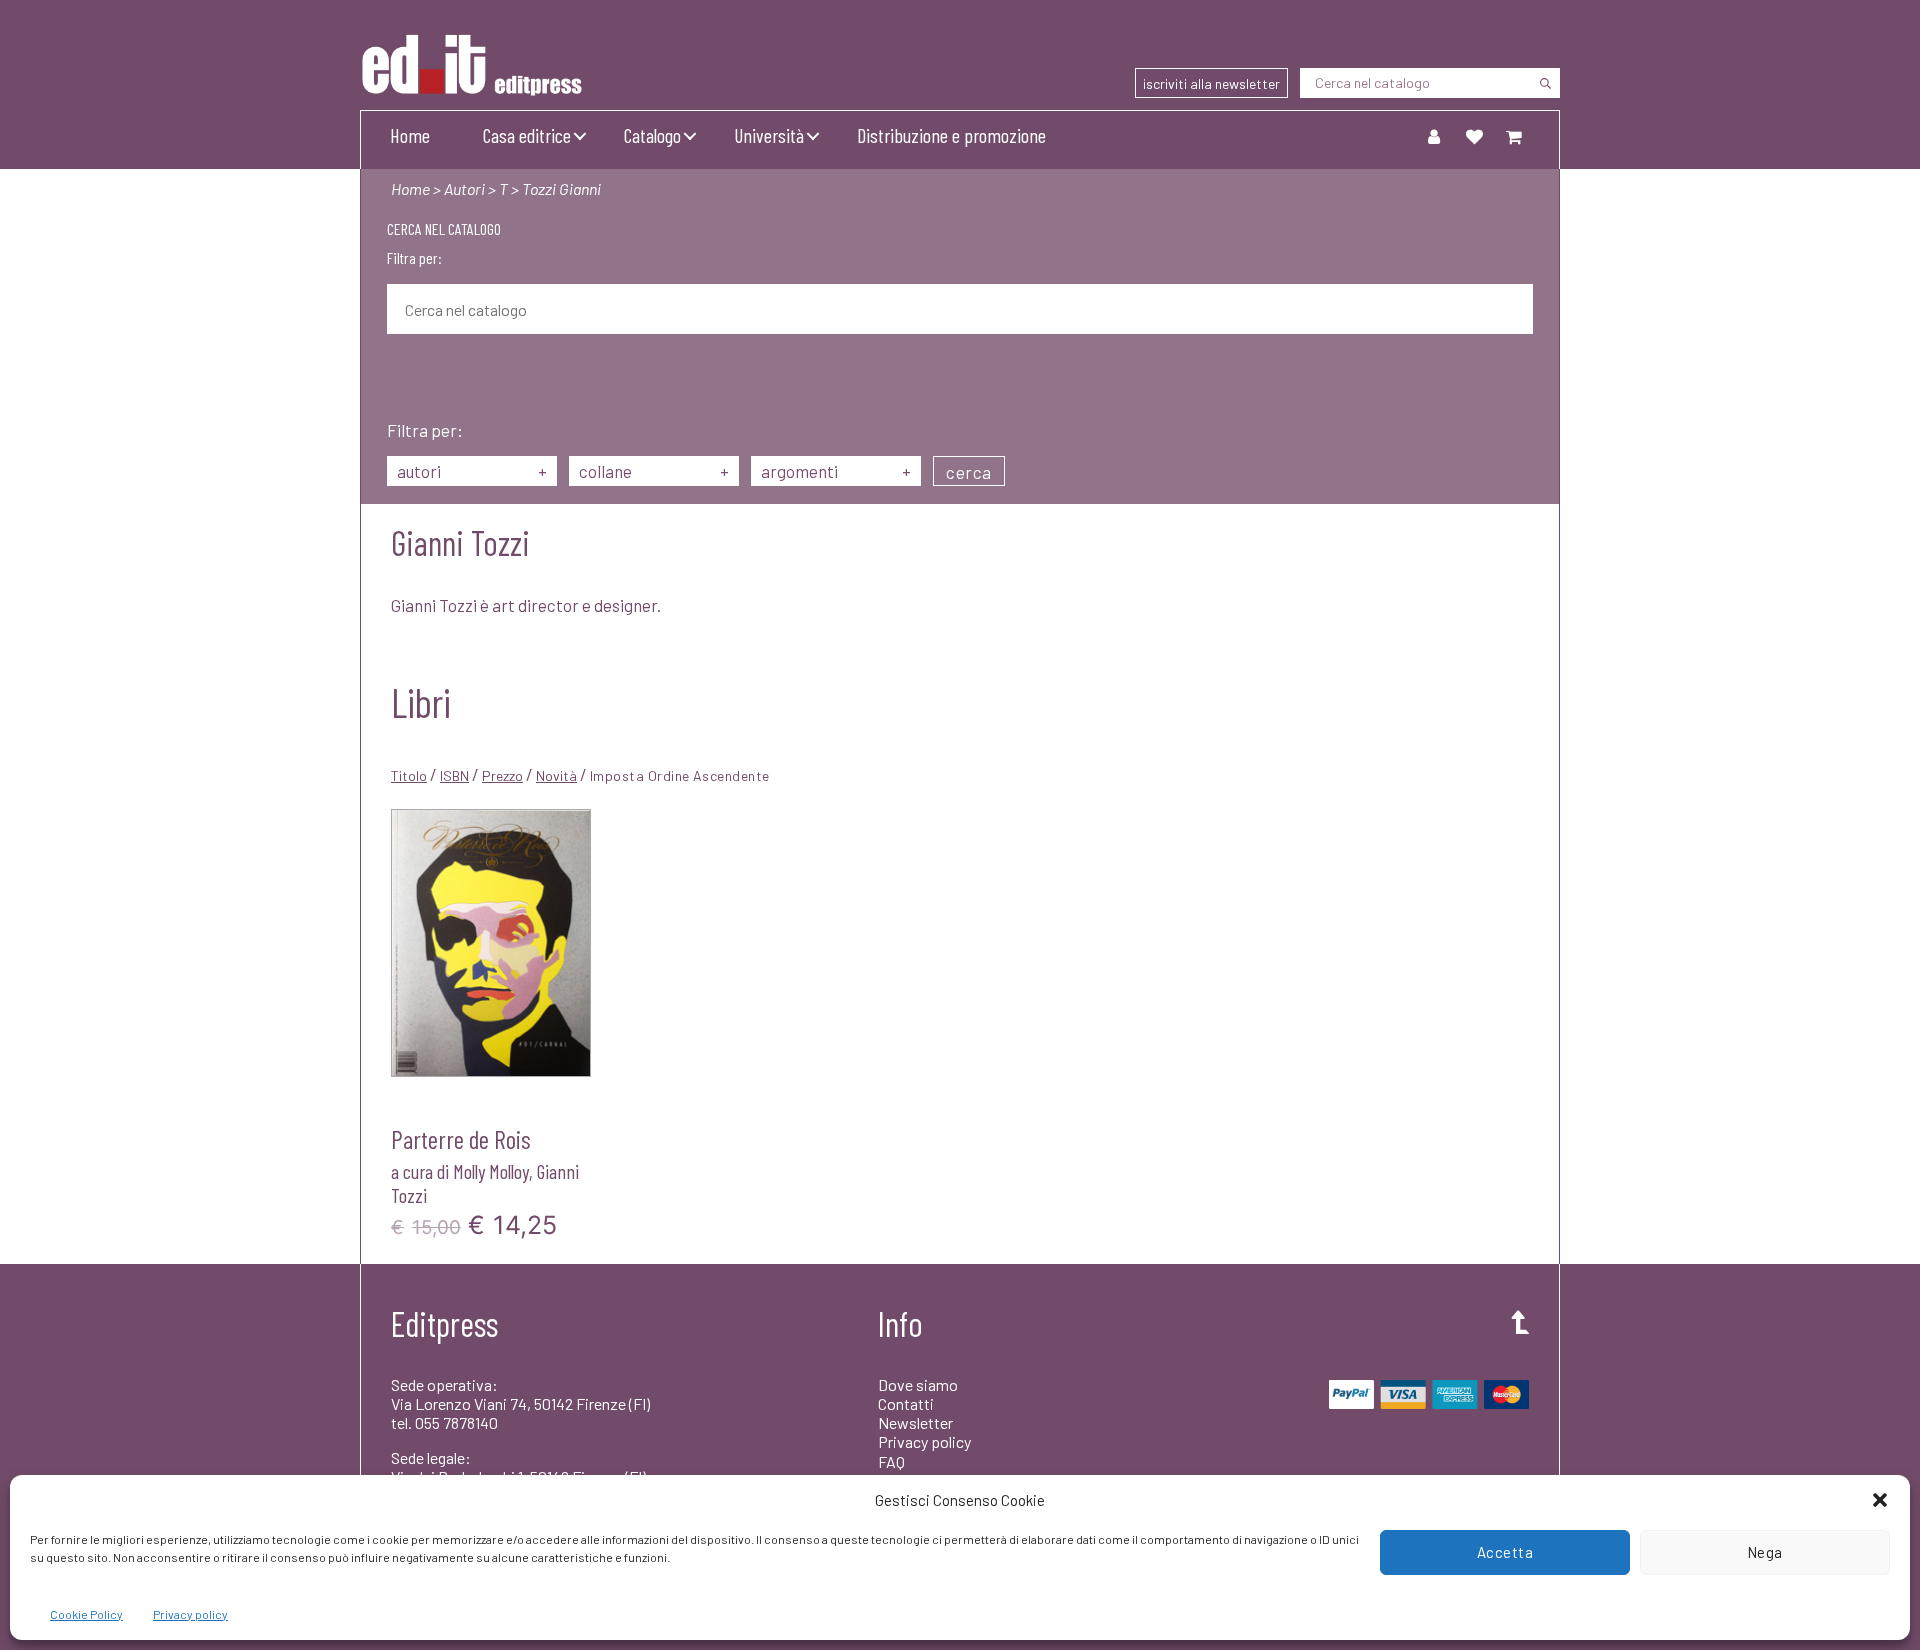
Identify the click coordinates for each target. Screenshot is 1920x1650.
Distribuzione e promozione (951, 135)
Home (410, 135)
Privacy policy (190, 1614)
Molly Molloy (491, 1171)
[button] (1880, 1500)
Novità (556, 775)
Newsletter (915, 1422)
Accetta (1505, 1552)
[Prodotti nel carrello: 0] (1514, 136)
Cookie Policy (86, 1614)
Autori (464, 188)
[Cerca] (1545, 83)
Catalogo (652, 135)
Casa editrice (527, 135)
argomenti (836, 471)
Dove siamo (918, 1384)
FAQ (891, 1461)
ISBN (454, 775)
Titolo (409, 775)
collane (654, 471)
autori (472, 471)
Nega (1765, 1552)
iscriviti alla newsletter (1211, 83)
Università (769, 135)
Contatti (906, 1403)
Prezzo (502, 775)
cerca (969, 472)
